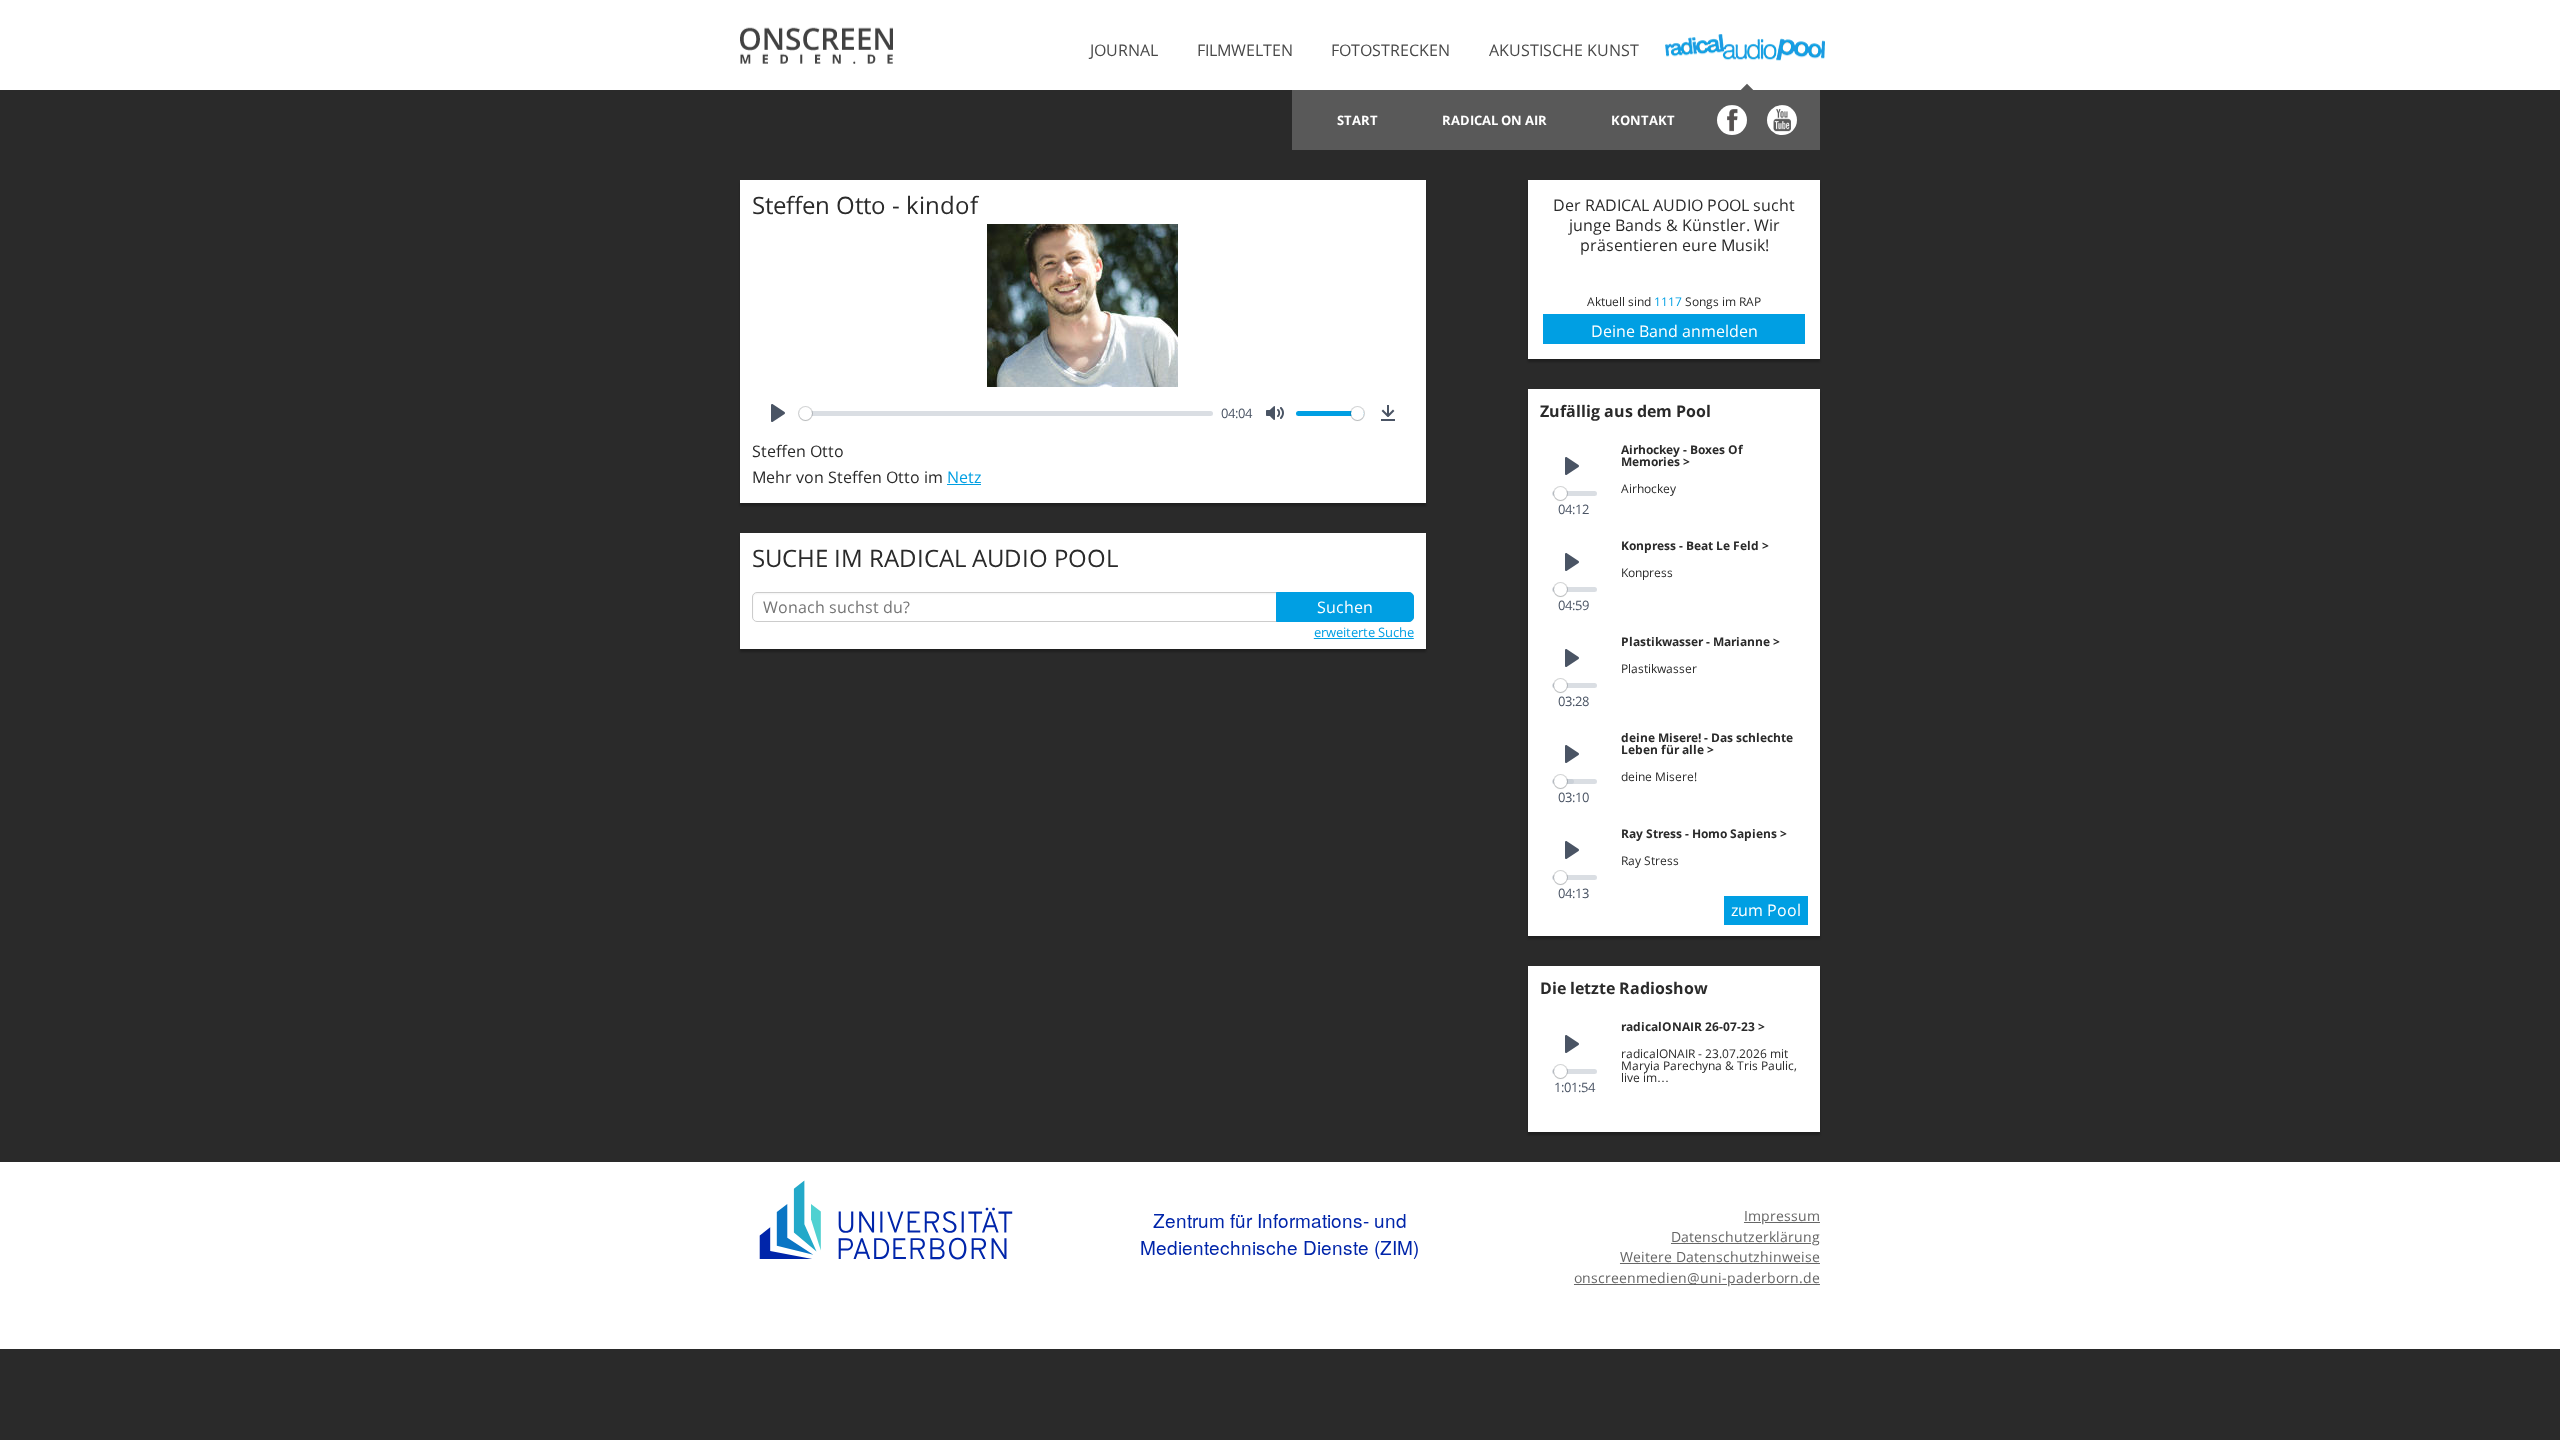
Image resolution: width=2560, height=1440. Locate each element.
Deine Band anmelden (1674, 331)
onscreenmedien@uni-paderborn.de (1697, 1277)
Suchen (1345, 607)
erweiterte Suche (1364, 632)
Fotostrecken (1390, 50)
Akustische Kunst (1564, 50)
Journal (1124, 50)
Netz (964, 477)
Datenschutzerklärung (1745, 1236)
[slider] (1006, 413)
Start (1357, 120)
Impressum (1782, 1215)
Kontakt (1643, 120)
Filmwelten (1245, 50)
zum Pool (1766, 910)
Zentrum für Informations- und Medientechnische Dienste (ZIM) (1279, 1233)
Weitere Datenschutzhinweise (1720, 1256)
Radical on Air (1494, 120)
